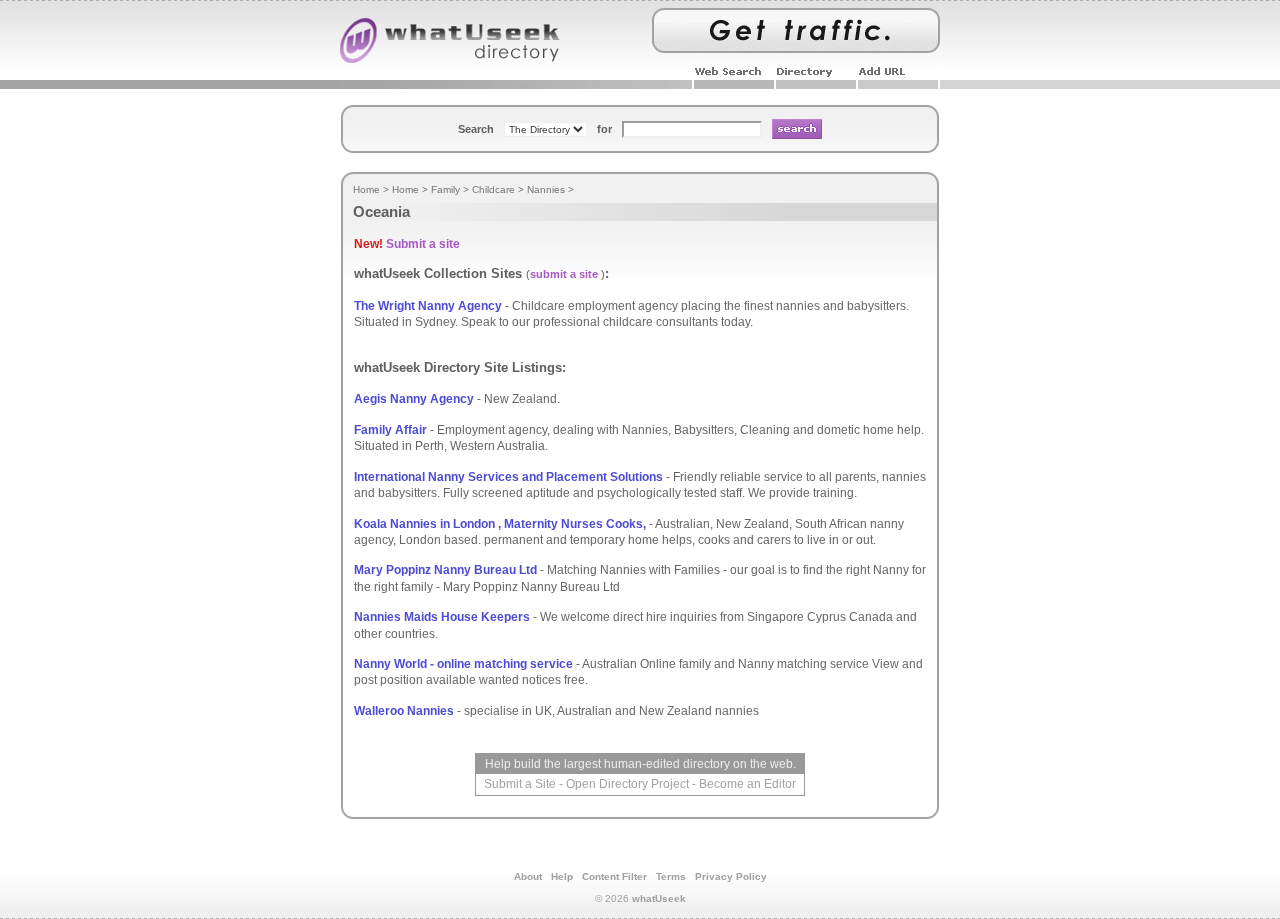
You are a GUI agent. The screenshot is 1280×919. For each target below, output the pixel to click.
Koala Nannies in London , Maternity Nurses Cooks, (500, 524)
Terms (671, 876)
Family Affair (390, 430)
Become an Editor (747, 784)
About (528, 876)
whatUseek (659, 898)
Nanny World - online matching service (463, 664)
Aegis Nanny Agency (414, 399)
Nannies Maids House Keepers (442, 617)
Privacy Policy (731, 876)
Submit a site (423, 244)
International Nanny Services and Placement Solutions (508, 477)
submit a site (564, 274)
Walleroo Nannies (404, 711)
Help (562, 876)
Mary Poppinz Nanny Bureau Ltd (445, 570)
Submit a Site (520, 784)
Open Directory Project (627, 784)
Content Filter (614, 876)
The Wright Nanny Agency (428, 306)
